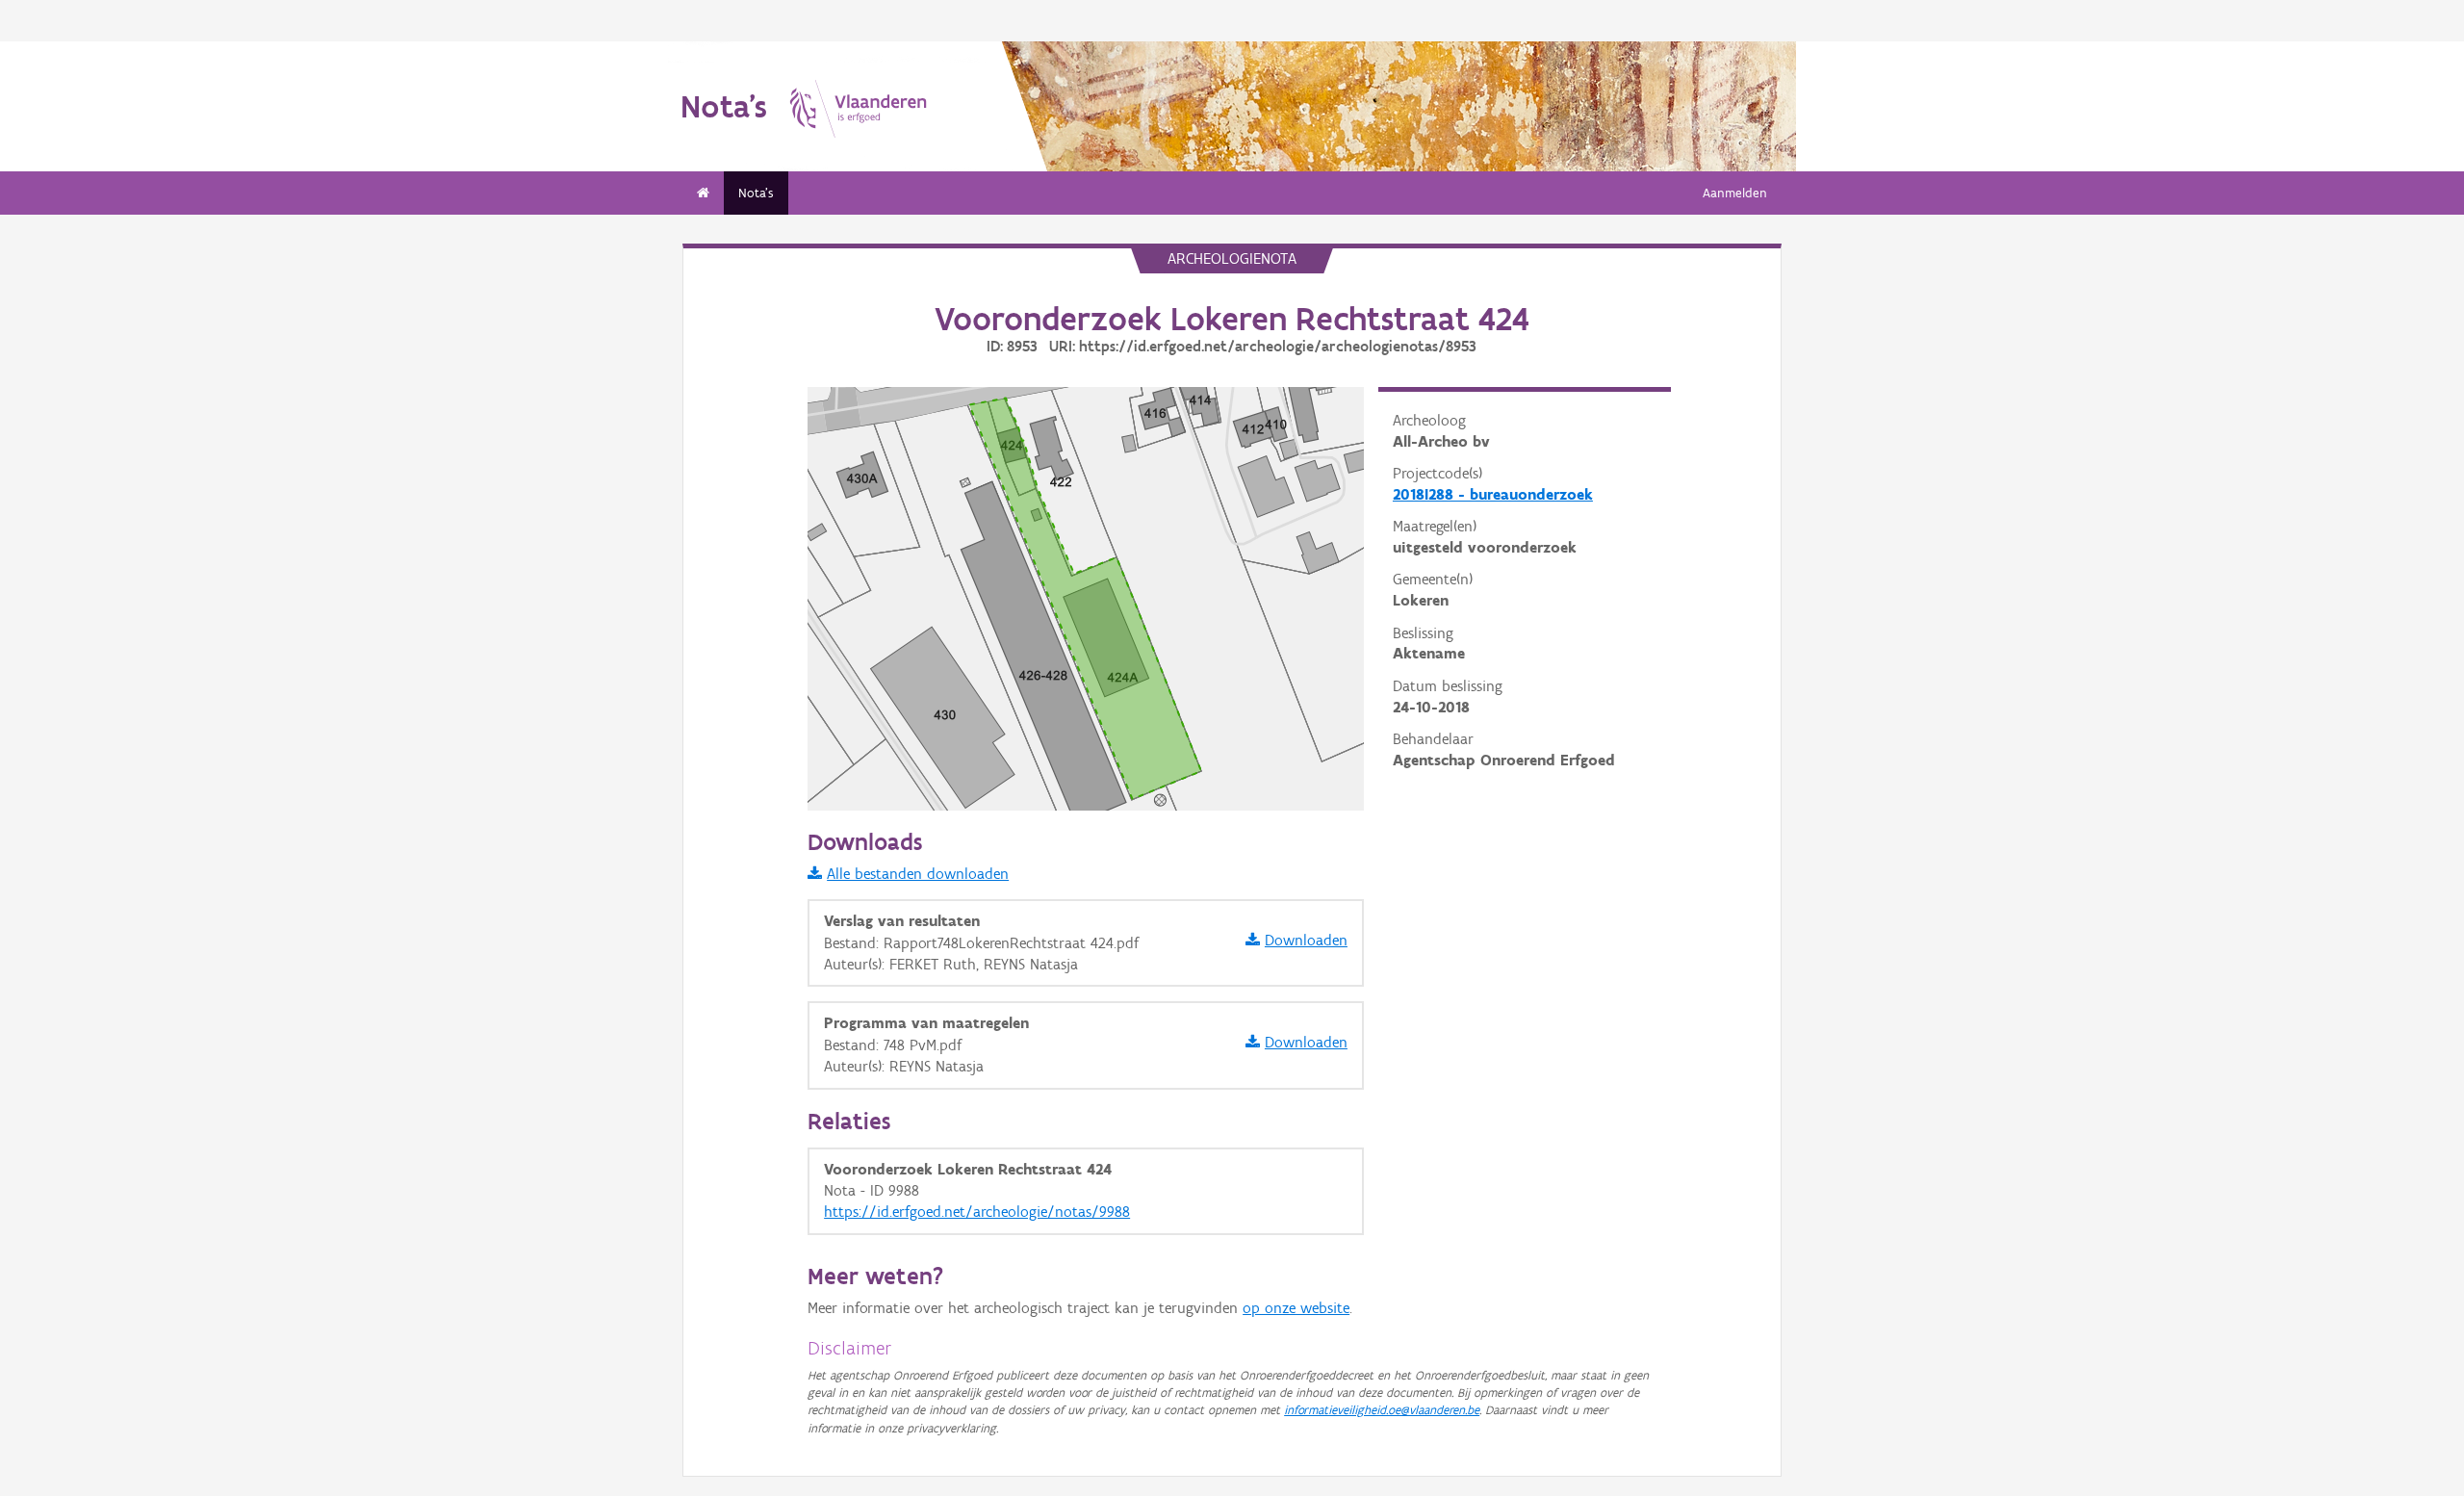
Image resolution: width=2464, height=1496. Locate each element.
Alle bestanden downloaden (918, 874)
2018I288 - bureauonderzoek (1493, 494)
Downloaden (1306, 940)
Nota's (756, 193)
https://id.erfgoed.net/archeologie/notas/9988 (977, 1212)
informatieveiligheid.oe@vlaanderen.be (1382, 1410)
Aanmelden (1735, 193)
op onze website (1296, 1308)
